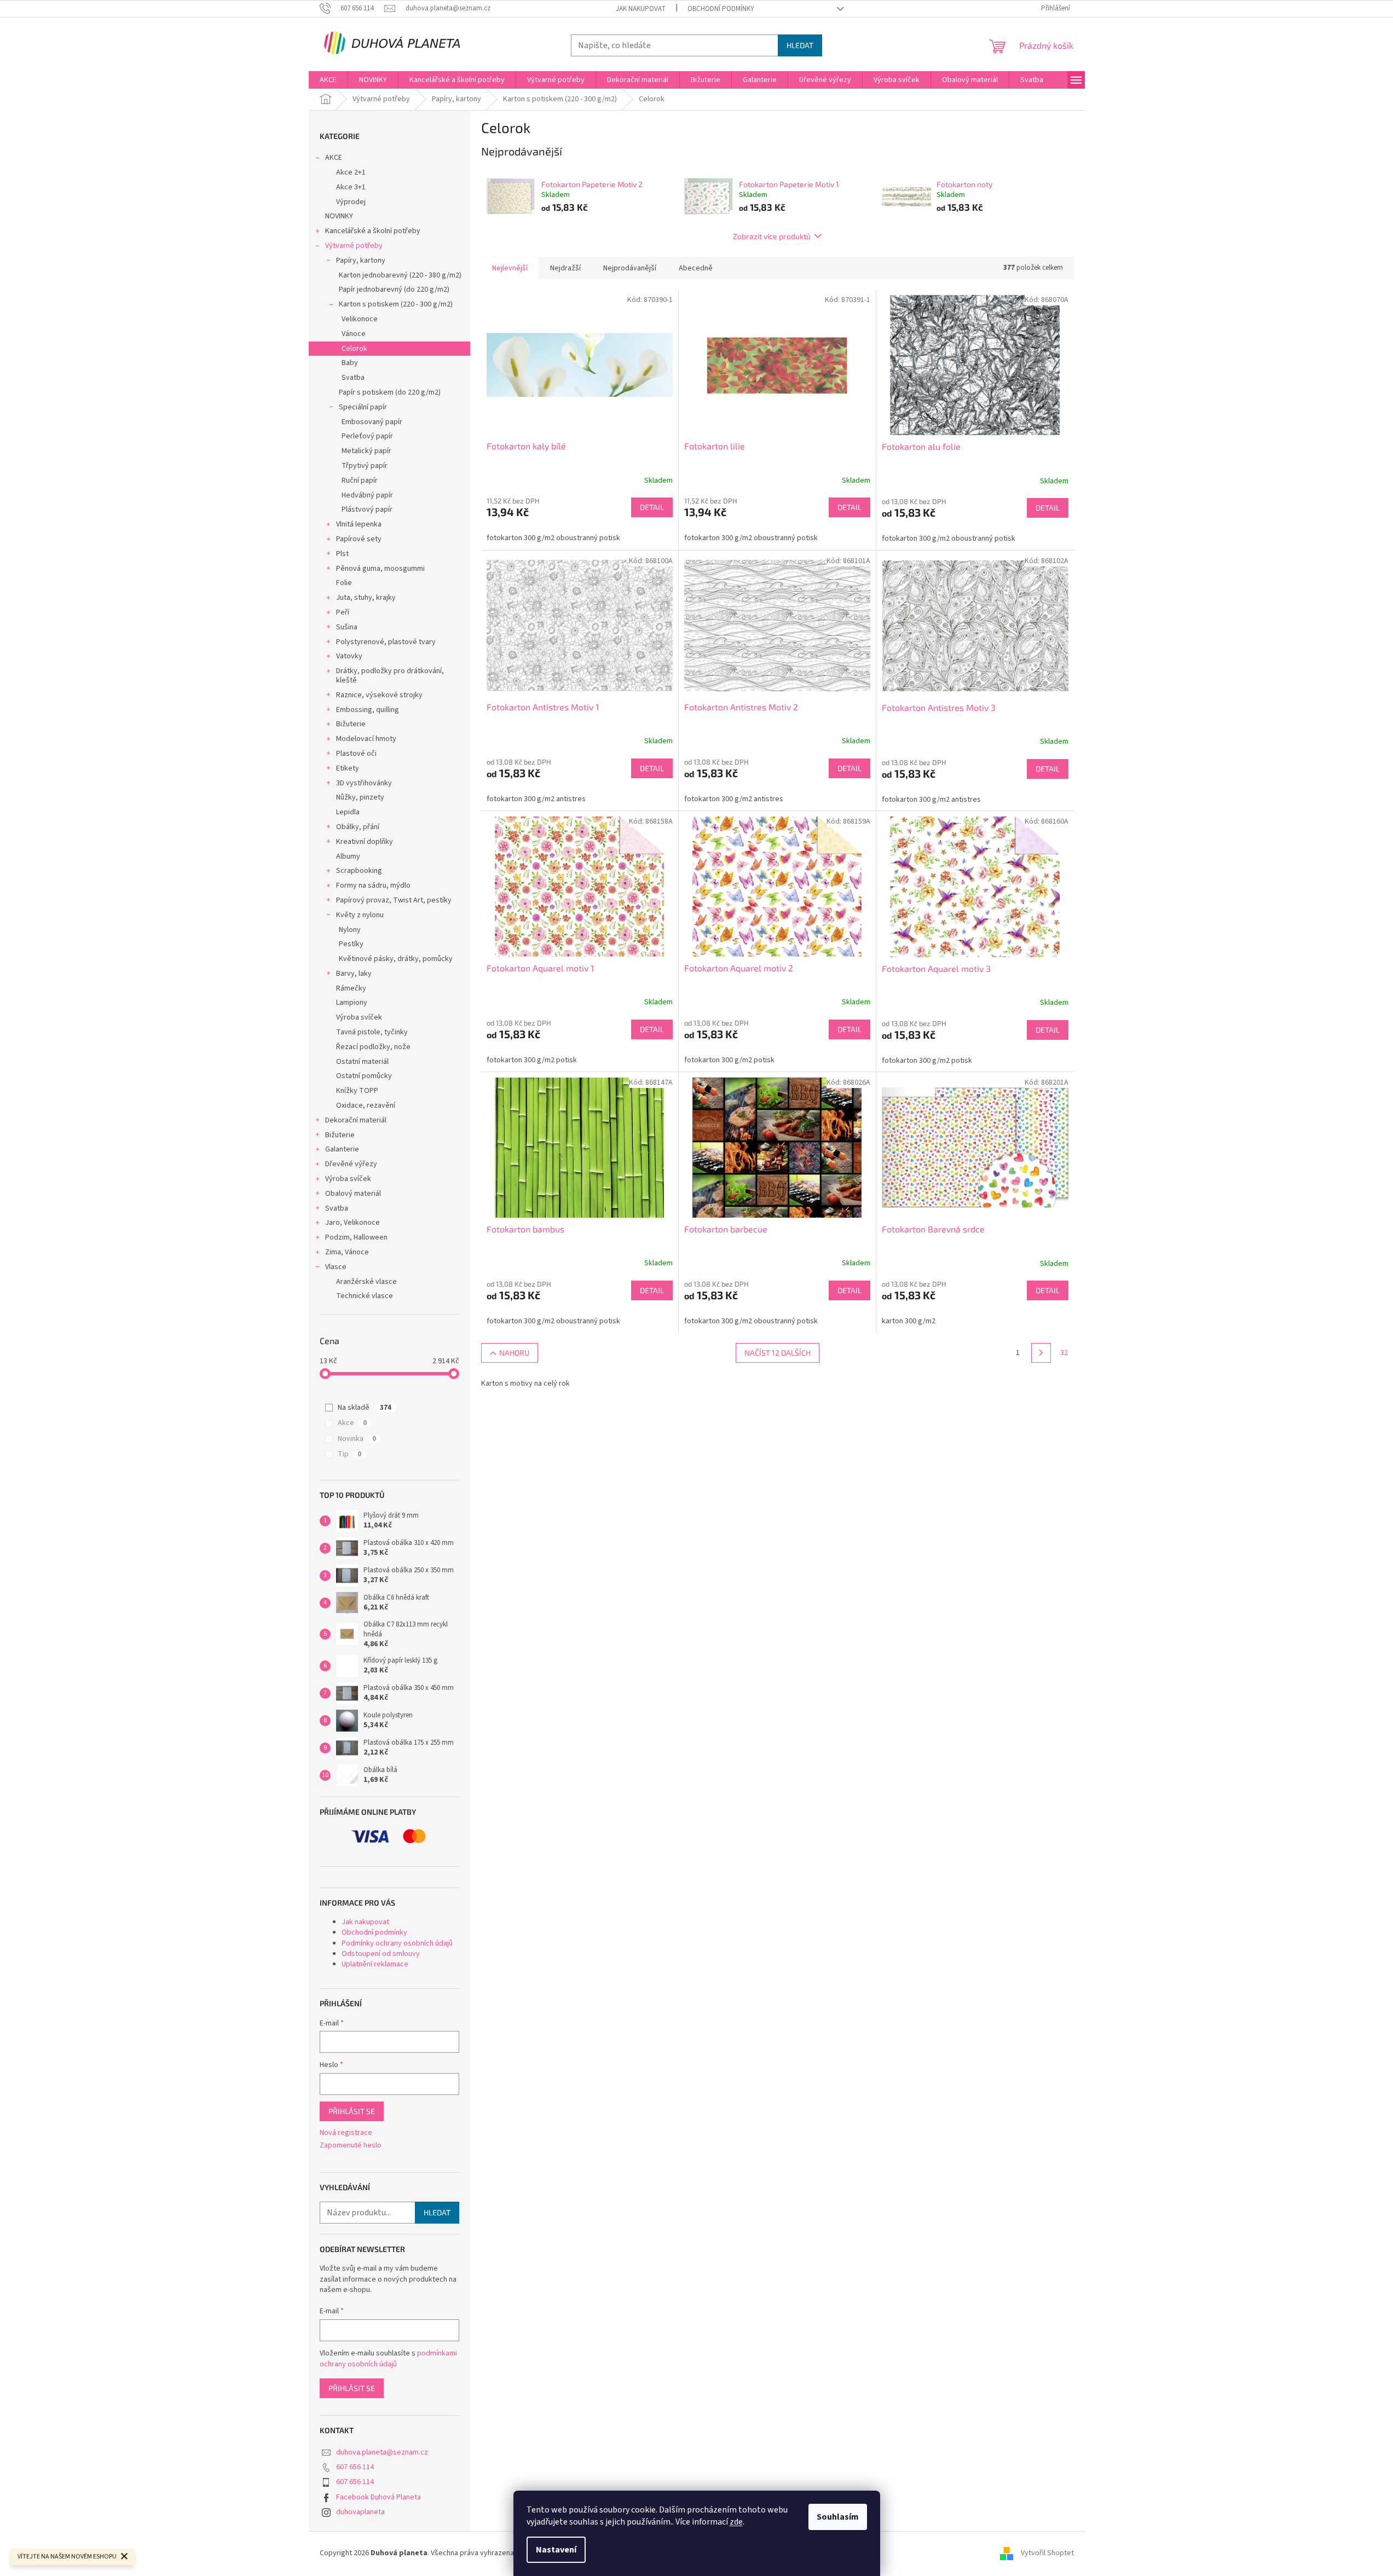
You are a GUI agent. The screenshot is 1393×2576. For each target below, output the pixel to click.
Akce (352, 1423)
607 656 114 (355, 2467)
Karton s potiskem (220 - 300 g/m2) (396, 304)
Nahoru (514, 1353)
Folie (344, 583)
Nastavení (556, 2550)
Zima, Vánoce (347, 1252)
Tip (349, 1454)
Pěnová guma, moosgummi (380, 569)
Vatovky (349, 656)
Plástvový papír (367, 510)
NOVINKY (339, 216)
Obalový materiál (353, 1194)
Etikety (348, 768)
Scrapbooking (359, 871)
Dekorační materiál (356, 1120)
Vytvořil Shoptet (1047, 2553)
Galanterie (342, 1149)
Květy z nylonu (360, 915)
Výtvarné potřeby (354, 246)
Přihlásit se (352, 2111)
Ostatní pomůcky (364, 1076)
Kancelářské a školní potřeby (373, 231)
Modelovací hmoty (366, 739)
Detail (652, 507)
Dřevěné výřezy (351, 1164)
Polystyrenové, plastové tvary (386, 642)
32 (1064, 1353)
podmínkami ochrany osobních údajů (388, 2359)
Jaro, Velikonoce (352, 1223)
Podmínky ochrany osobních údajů (397, 1943)
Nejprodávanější (630, 268)
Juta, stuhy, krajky (366, 598)
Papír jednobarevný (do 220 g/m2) (394, 290)
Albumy (348, 856)
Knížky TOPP (357, 1091)
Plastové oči (356, 754)
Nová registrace (346, 2133)
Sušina (347, 627)
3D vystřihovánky (364, 783)
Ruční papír (360, 481)
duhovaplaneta (360, 2512)
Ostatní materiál (362, 1062)
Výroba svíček (359, 1017)
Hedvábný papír (367, 495)
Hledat (800, 45)
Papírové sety (359, 539)
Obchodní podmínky (721, 9)
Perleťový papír (367, 436)
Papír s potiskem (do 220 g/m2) (390, 392)
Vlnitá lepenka (359, 524)
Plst (342, 554)
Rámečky (351, 988)
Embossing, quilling (368, 710)
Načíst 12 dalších (778, 1353)
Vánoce (354, 334)
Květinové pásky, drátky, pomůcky (396, 959)
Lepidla (348, 812)
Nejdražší (565, 268)
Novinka (357, 1439)
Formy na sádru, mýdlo (373, 885)
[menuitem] (328, 80)
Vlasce (336, 1267)
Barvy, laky (354, 974)
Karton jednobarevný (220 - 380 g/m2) (400, 275)
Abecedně (696, 268)
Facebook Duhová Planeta (378, 2497)
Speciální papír (363, 407)
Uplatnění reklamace (375, 1964)
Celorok (354, 349)
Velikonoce (360, 319)
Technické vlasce (365, 1296)
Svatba (353, 378)
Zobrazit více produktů (772, 236)
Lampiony (352, 1003)
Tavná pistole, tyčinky (372, 1032)
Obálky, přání (358, 827)
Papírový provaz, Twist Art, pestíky (394, 900)
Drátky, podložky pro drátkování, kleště (390, 676)
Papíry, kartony (361, 261)
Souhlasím (838, 2517)
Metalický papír (366, 451)
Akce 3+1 (351, 187)
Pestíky (351, 944)
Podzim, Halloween (356, 1237)
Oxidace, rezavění (366, 1105)
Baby (350, 363)
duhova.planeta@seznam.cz (382, 2452)
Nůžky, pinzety (360, 797)
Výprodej (351, 202)
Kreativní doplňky (365, 842)
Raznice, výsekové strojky (379, 695)
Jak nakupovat (641, 9)
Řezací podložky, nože (373, 1047)
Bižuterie (351, 724)
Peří (343, 612)
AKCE (334, 158)
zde (736, 2522)
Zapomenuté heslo (351, 2146)
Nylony (350, 930)
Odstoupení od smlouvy (381, 1954)
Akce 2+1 (351, 172)
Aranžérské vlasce (366, 1282)
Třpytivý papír (365, 466)
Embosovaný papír (372, 422)
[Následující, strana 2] (1041, 1353)
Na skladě (365, 1408)
